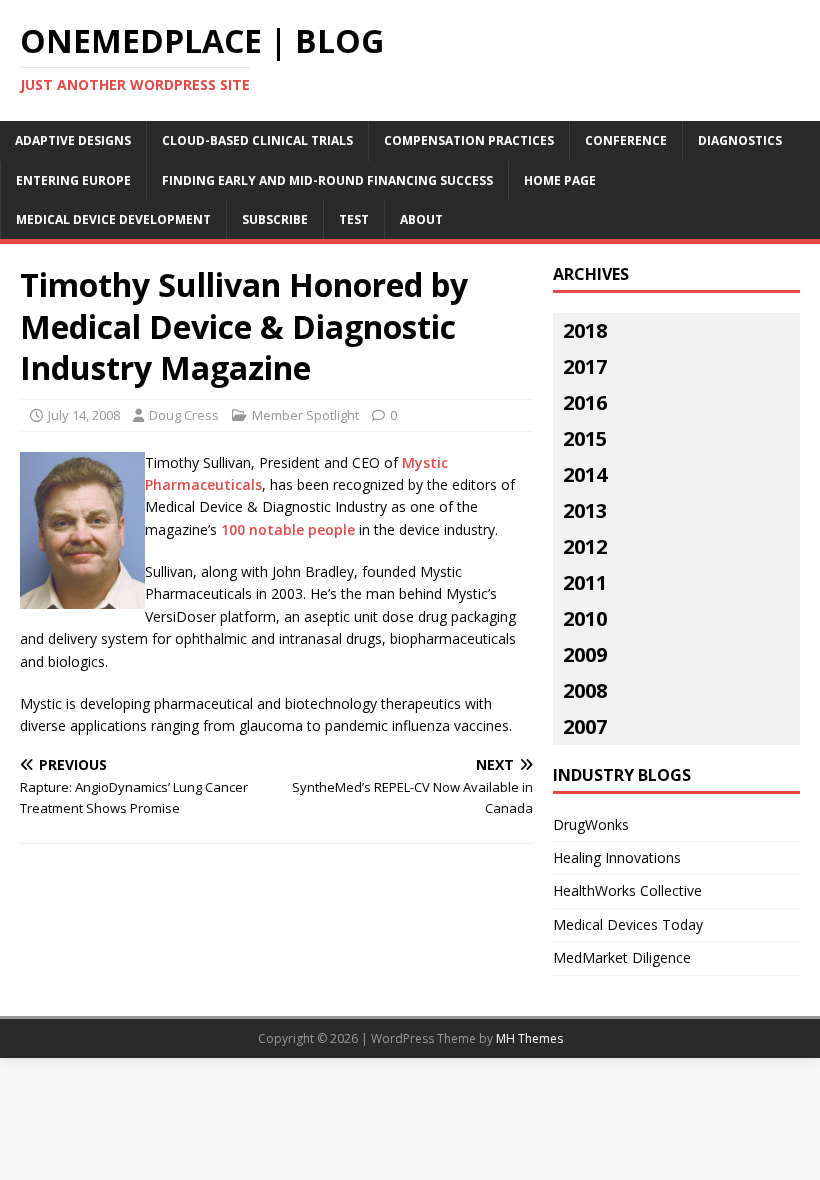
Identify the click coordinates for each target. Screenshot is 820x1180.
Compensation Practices (469, 140)
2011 (585, 582)
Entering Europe (73, 180)
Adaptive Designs (73, 140)
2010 (585, 618)
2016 (585, 402)
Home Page (560, 180)
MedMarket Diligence (622, 957)
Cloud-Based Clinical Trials (257, 140)
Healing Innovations (617, 857)
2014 (585, 474)
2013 (585, 510)
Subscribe (275, 219)
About (421, 219)
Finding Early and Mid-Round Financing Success (327, 180)
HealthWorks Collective (627, 890)
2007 (585, 726)
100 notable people (288, 529)
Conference (626, 140)
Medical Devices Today (628, 924)
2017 (585, 366)
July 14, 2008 (84, 415)
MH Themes (529, 1038)
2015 (585, 438)
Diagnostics (740, 140)
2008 (585, 690)
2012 (585, 546)
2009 (585, 654)
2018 (585, 330)
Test (354, 219)
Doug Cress (184, 415)
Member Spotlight (305, 415)
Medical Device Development (113, 219)
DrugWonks (591, 824)
